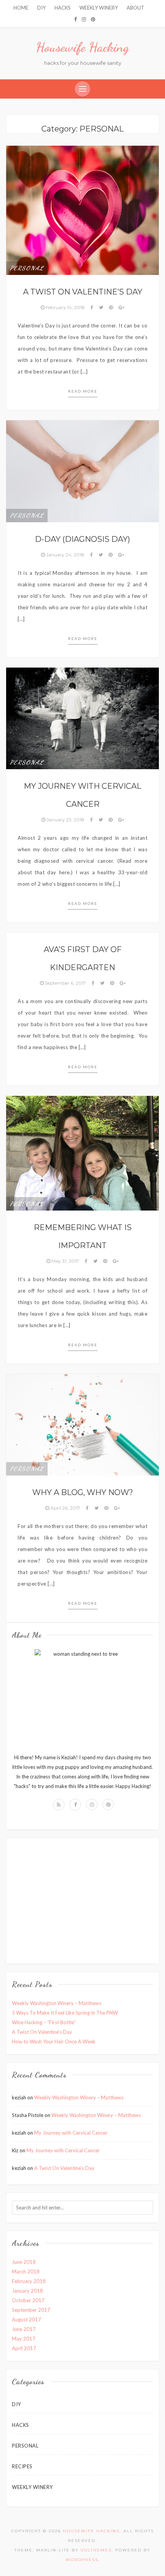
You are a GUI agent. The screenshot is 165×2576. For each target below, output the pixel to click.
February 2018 (29, 2281)
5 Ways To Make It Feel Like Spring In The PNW (65, 2013)
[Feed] (59, 1805)
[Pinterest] (93, 19)
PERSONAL (27, 268)
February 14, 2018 (65, 307)
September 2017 (31, 2310)
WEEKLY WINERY (99, 8)
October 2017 (28, 2300)
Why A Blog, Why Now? (83, 1492)
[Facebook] (75, 19)
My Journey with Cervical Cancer (71, 2133)
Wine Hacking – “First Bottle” (44, 2022)
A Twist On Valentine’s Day (83, 292)
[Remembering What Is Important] (82, 1153)
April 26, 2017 (65, 1508)
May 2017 (24, 2339)
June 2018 (24, 2262)
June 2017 (24, 2329)
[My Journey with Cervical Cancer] (82, 718)
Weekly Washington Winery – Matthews (57, 2003)
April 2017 (24, 2348)
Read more (83, 391)
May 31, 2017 (65, 1261)
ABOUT (135, 8)
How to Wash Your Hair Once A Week (54, 2041)
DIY (41, 8)
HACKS (63, 8)
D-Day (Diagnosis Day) (82, 539)
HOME (21, 8)
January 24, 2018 (65, 555)
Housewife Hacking (82, 47)
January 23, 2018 (65, 820)
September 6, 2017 (65, 983)
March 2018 (26, 2272)
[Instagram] (84, 19)
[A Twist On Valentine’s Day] (82, 210)
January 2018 (27, 2291)
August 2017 (26, 2319)
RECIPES (22, 2466)
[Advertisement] (76, 1899)
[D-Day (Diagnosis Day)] (82, 470)
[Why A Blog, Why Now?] (82, 1424)
